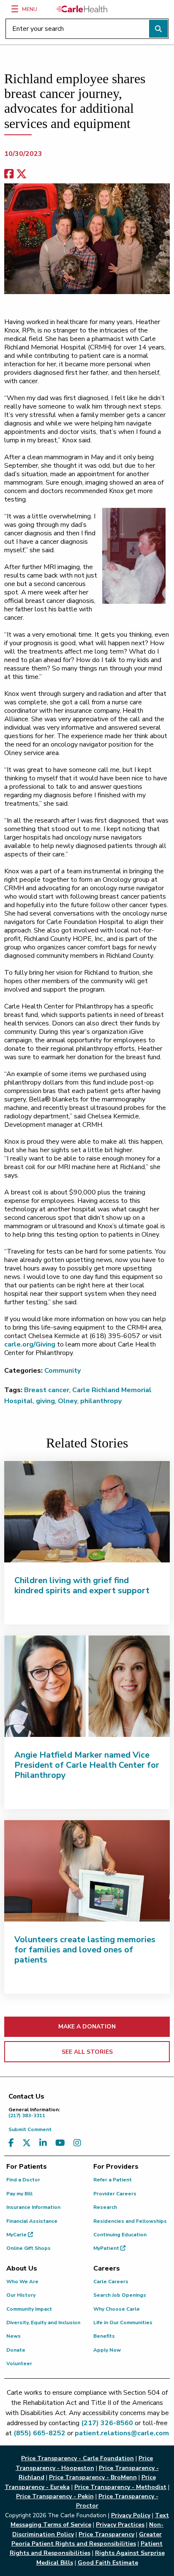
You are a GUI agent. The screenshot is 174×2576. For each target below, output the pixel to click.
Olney (68, 1401)
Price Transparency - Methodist (120, 2487)
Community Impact (29, 2309)
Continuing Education (120, 2235)
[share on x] (22, 174)
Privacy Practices (120, 2525)
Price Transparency (106, 2534)
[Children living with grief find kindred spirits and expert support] (87, 1512)
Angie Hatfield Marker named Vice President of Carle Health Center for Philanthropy (87, 1765)
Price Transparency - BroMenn (93, 2477)
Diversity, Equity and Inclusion (43, 2322)
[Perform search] (158, 29)
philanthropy (101, 1401)
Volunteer (19, 2363)
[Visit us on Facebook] (11, 2143)
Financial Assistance (32, 2221)
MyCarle (17, 2235)
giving (45, 1401)
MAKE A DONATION (87, 2027)
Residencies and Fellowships (130, 2221)
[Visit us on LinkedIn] (43, 2143)
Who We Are (22, 2282)
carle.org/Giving (30, 1344)
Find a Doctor (23, 2180)
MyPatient (107, 2248)
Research (105, 2207)
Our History (21, 2295)
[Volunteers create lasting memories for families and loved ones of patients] (87, 1871)
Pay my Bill (19, 2194)
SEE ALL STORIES (87, 2052)
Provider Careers (115, 2194)
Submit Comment (30, 2129)
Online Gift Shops (29, 2248)
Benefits (104, 2336)
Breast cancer (47, 1390)
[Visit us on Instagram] (77, 2143)
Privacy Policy (131, 2515)
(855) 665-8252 (39, 2433)
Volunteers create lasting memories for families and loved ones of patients (85, 1950)
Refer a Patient (113, 2180)
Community (63, 1371)
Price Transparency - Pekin (55, 2496)
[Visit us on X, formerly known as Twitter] (27, 2143)
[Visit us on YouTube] (60, 2143)
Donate (16, 2350)
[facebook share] (9, 174)
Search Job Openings (120, 2295)
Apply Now (107, 2350)
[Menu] (15, 9)
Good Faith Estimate (108, 2563)
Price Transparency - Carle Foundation (77, 2458)
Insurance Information (33, 2207)
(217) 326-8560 (107, 2423)
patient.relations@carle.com (122, 2433)
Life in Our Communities (123, 2322)
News (14, 2336)
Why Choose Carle (117, 2309)
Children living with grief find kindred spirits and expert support (82, 1585)
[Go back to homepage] (82, 9)
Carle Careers (111, 2282)
